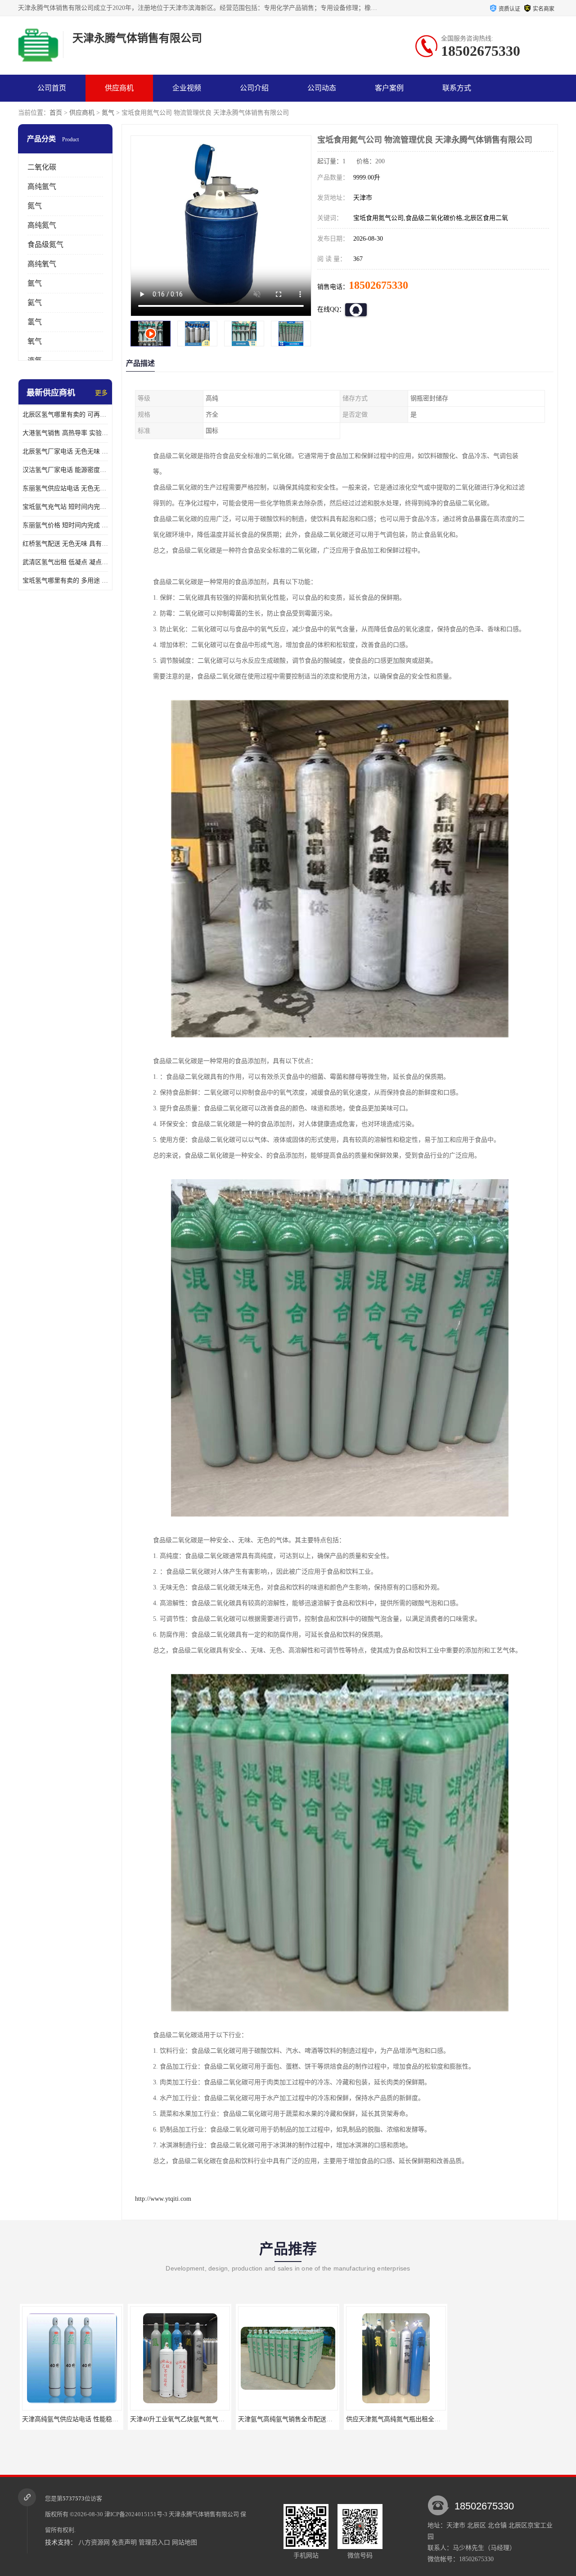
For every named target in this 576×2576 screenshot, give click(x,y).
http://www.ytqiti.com (163, 2199)
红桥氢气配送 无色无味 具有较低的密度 (65, 544)
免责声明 (124, 2542)
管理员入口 (154, 2542)
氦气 (35, 303)
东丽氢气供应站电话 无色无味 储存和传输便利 (65, 488)
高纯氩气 (42, 186)
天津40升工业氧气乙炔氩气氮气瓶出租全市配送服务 (93, 2419)
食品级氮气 (45, 245)
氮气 (108, 113)
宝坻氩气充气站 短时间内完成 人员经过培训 (65, 507)
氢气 (35, 322)
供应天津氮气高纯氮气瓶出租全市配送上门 (296, 2419)
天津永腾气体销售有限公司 (204, 2514)
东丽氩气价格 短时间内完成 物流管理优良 (65, 525)
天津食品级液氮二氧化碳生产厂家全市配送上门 (410, 2419)
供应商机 (119, 88)
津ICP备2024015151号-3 (136, 2514)
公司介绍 (254, 88)
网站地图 (184, 2542)
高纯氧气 (42, 264)
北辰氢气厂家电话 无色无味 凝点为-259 (65, 451)
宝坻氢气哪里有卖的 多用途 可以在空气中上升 (65, 581)
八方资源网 (94, 2542)
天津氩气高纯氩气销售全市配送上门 (179, 2419)
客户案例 (389, 88)
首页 (56, 113)
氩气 (35, 283)
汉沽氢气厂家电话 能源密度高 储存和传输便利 (65, 470)
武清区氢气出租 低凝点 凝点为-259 (65, 562)
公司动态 (322, 88)
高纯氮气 (42, 225)
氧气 (35, 341)
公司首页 (52, 88)
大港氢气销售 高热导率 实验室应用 (65, 433)
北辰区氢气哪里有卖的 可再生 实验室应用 (65, 415)
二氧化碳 (42, 167)
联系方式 (457, 88)
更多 (101, 393)
